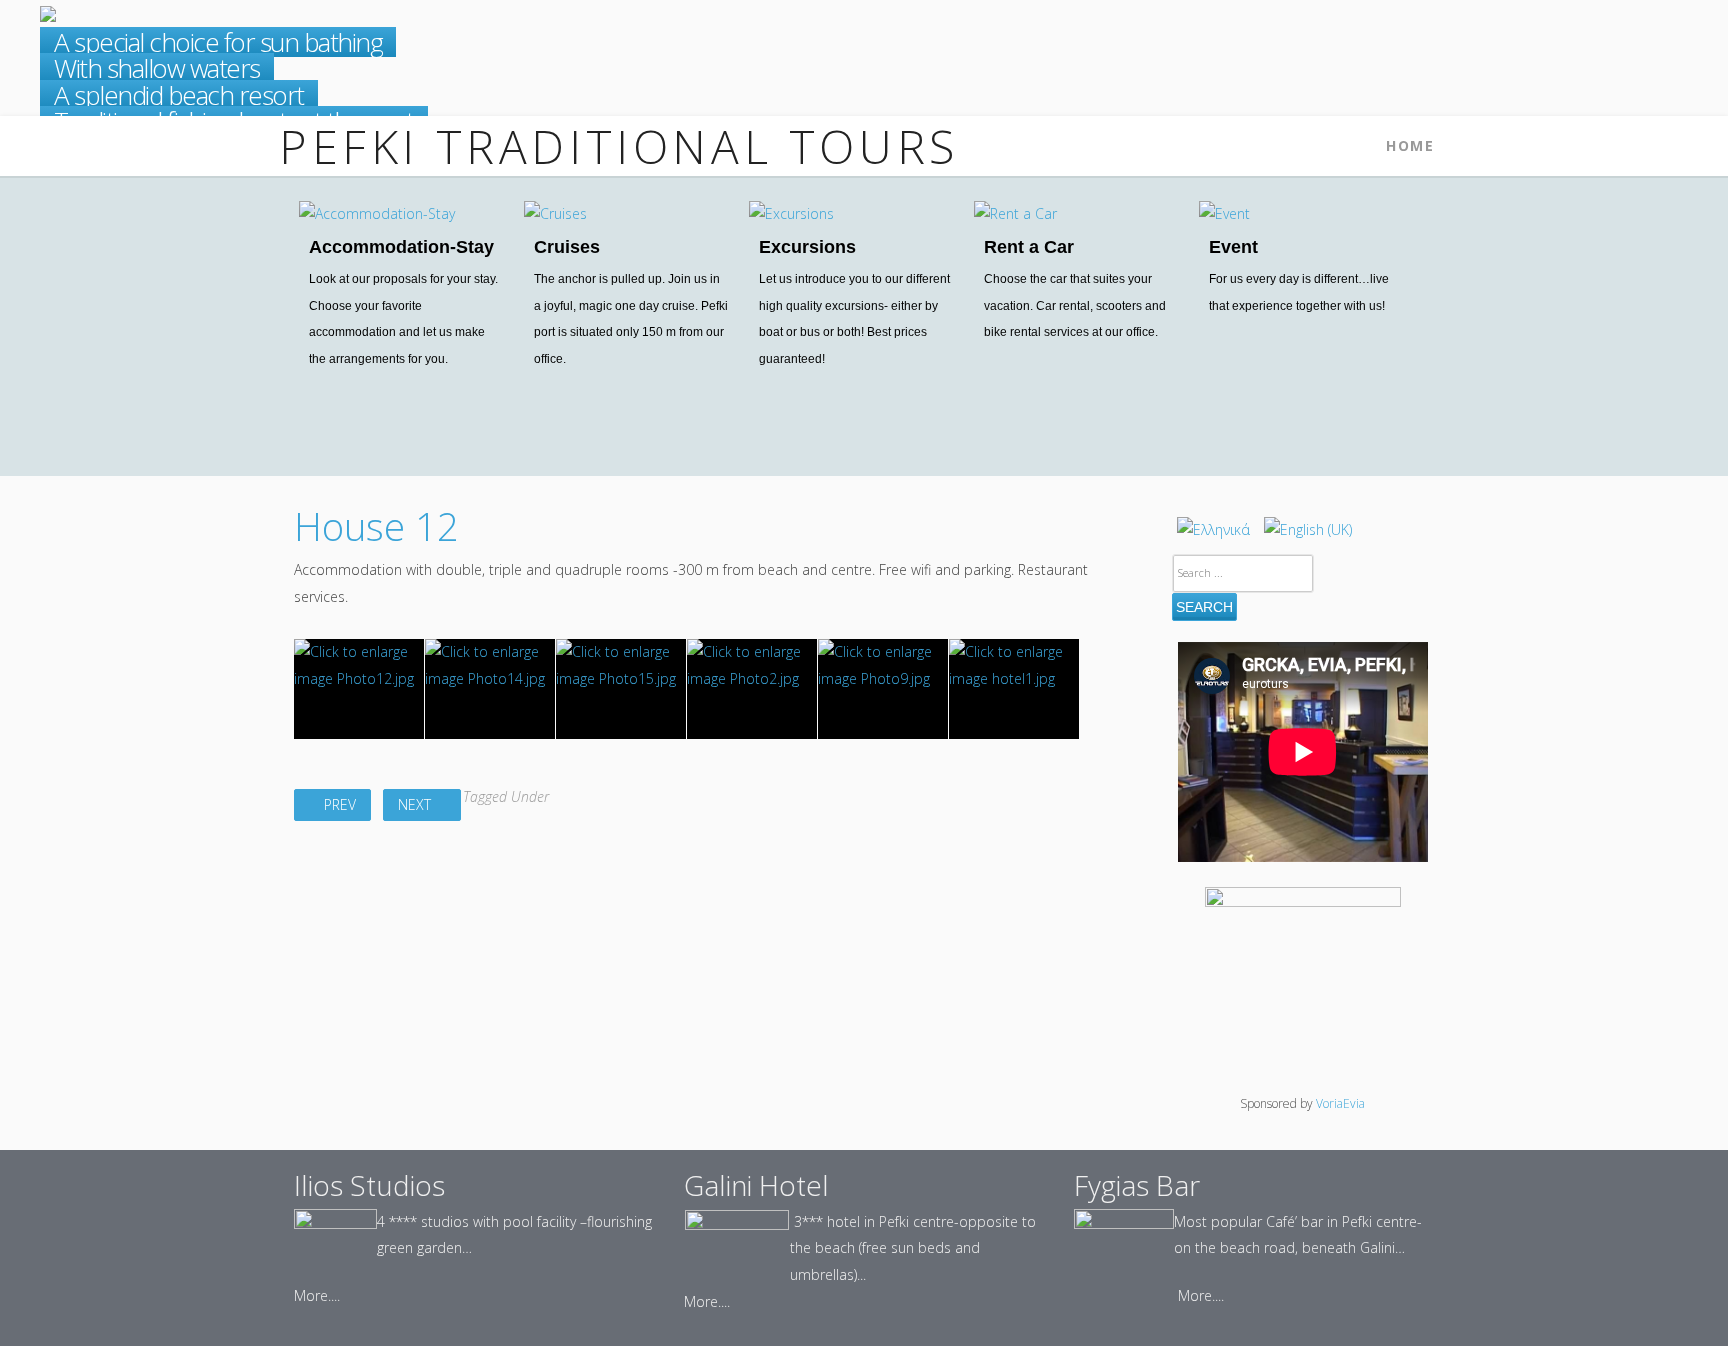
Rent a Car (1029, 247)
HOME (1410, 145)
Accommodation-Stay (401, 247)
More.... (317, 1295)
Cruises (567, 247)
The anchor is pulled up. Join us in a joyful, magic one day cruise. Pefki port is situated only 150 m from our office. (631, 319)
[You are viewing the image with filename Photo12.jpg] (359, 689)
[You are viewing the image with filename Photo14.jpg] (490, 689)
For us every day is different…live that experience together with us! (1299, 292)
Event (1233, 247)
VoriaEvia (1340, 1103)
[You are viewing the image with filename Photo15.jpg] (621, 689)
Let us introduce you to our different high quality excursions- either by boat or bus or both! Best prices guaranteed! (854, 319)
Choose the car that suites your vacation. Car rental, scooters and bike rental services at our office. (1075, 305)
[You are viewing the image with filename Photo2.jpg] (752, 689)
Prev (338, 804)
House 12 (376, 526)
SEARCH (1204, 607)
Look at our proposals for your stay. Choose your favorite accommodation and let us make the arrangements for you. (403, 319)
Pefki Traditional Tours (619, 146)
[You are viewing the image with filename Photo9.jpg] (883, 689)
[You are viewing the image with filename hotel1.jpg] (1014, 689)
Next (416, 804)
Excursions (807, 247)
